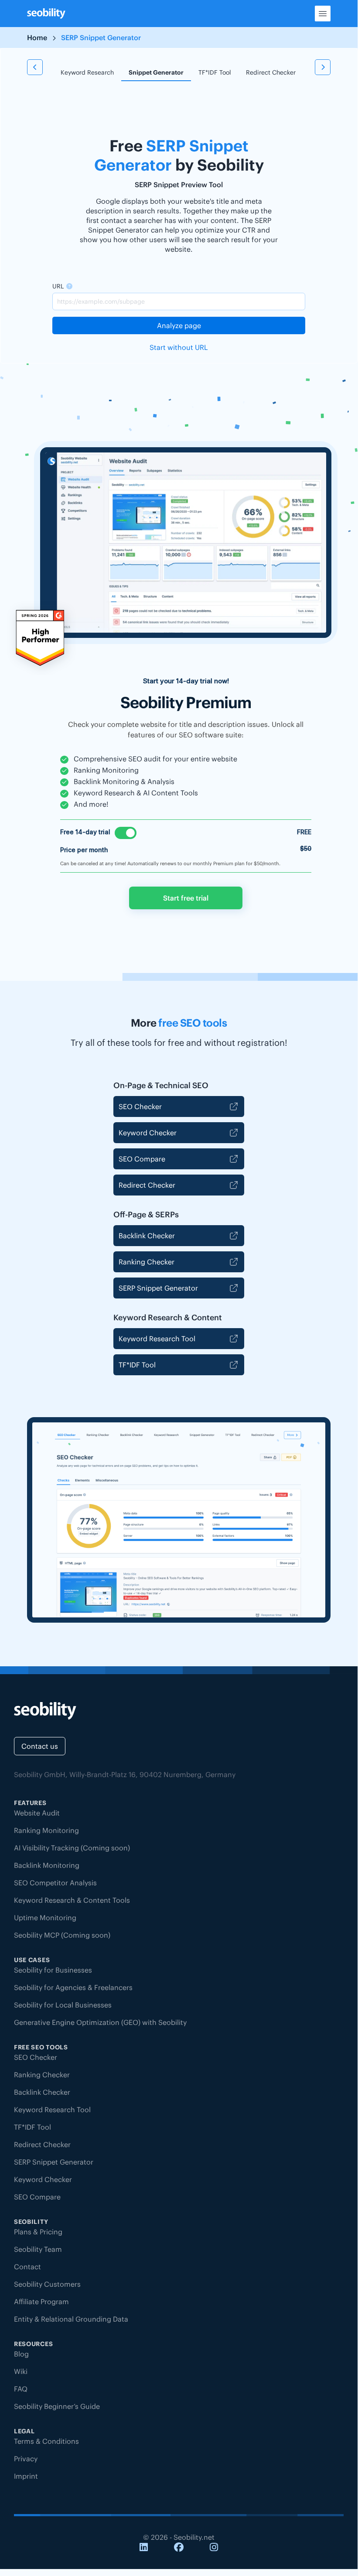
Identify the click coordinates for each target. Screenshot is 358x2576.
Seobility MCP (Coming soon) (62, 1935)
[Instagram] (214, 2548)
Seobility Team (38, 2249)
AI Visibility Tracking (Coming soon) (72, 1848)
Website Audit (37, 1813)
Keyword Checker (148, 1133)
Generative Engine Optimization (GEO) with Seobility (100, 2022)
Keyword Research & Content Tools (72, 1900)
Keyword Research (87, 72)
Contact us (40, 1746)
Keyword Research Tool (157, 1339)
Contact (27, 2267)
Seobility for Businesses (53, 1970)
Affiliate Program (41, 2302)
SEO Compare (142, 1159)
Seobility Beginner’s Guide (57, 2406)
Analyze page (179, 325)
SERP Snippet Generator (158, 1288)
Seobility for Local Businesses (63, 2005)
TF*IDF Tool (215, 72)
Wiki (21, 2371)
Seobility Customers (47, 2284)
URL (58, 286)
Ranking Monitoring (46, 1830)
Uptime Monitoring (45, 1918)
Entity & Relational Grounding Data (71, 2319)
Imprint (26, 2476)
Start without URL (179, 347)
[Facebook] (179, 2548)
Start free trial (186, 898)
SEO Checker (140, 1106)
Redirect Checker (271, 72)
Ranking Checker (147, 1262)
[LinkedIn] (144, 2548)
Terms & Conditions (46, 2441)
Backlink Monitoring (47, 1865)
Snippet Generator (156, 72)
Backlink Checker (147, 1236)
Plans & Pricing (38, 2232)
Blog (21, 2354)
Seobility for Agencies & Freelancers (73, 1987)
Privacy (26, 2459)
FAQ (21, 2389)
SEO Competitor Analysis (55, 1883)
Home (37, 38)
